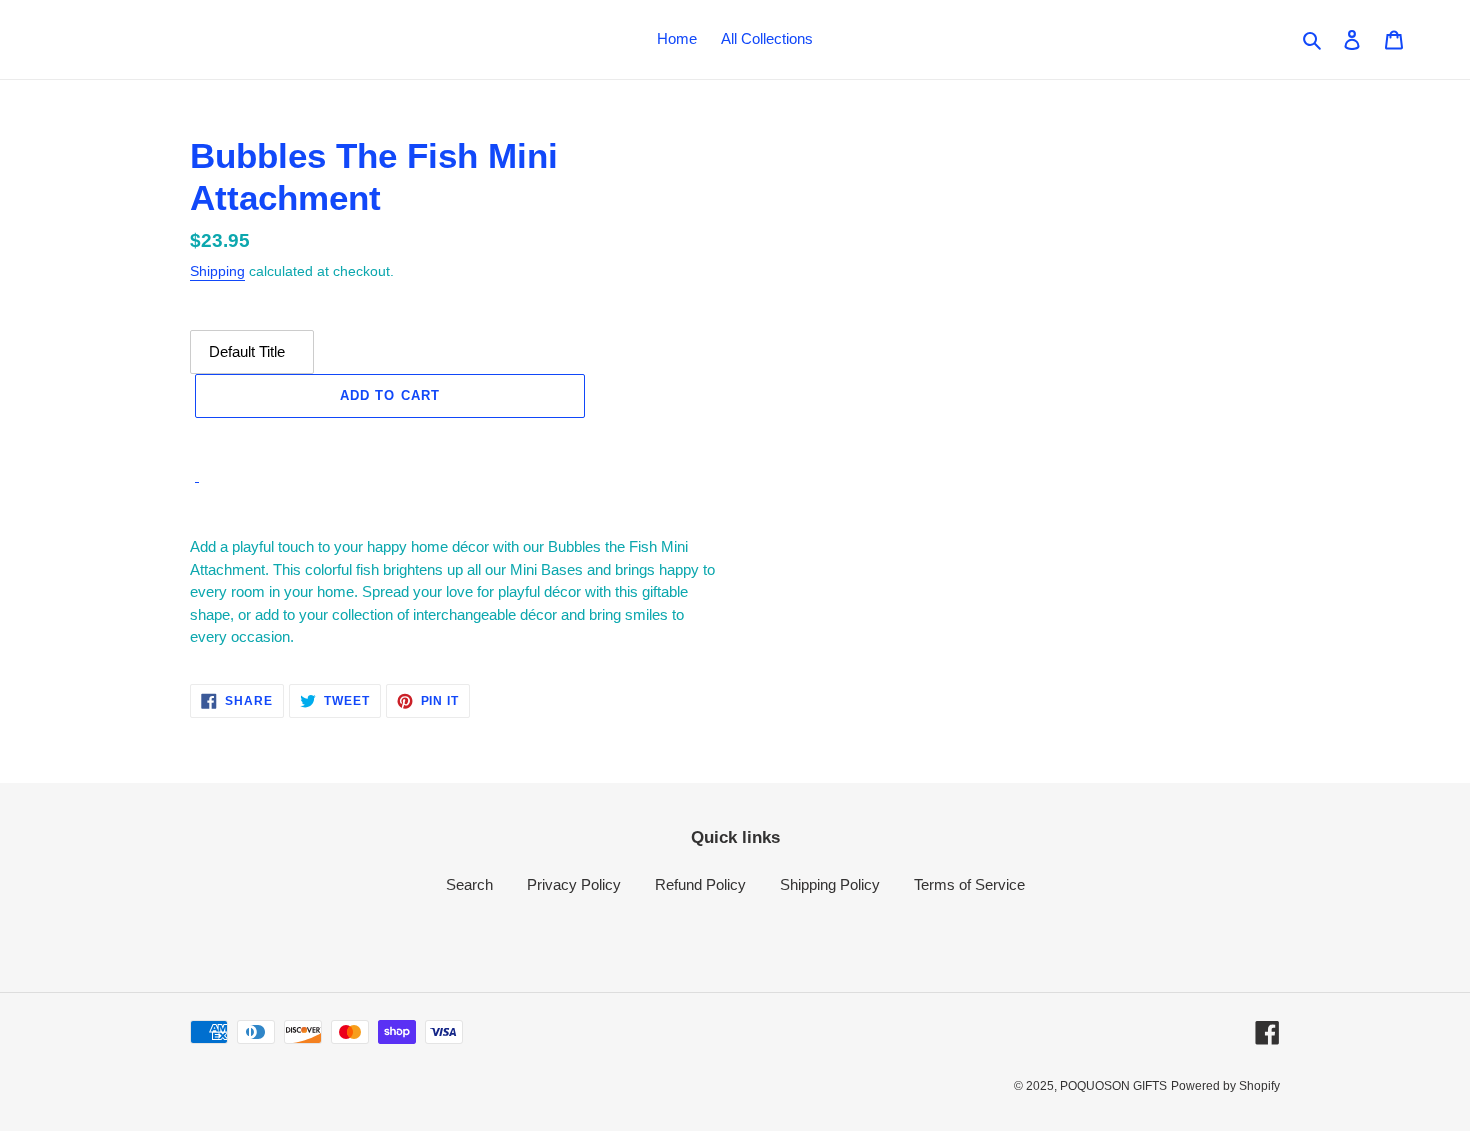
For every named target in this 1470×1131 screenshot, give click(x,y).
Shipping (217, 271)
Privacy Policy (574, 884)
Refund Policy (700, 884)
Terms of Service (969, 884)
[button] (390, 439)
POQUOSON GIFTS (1113, 1086)
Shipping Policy (830, 884)
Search (469, 884)
